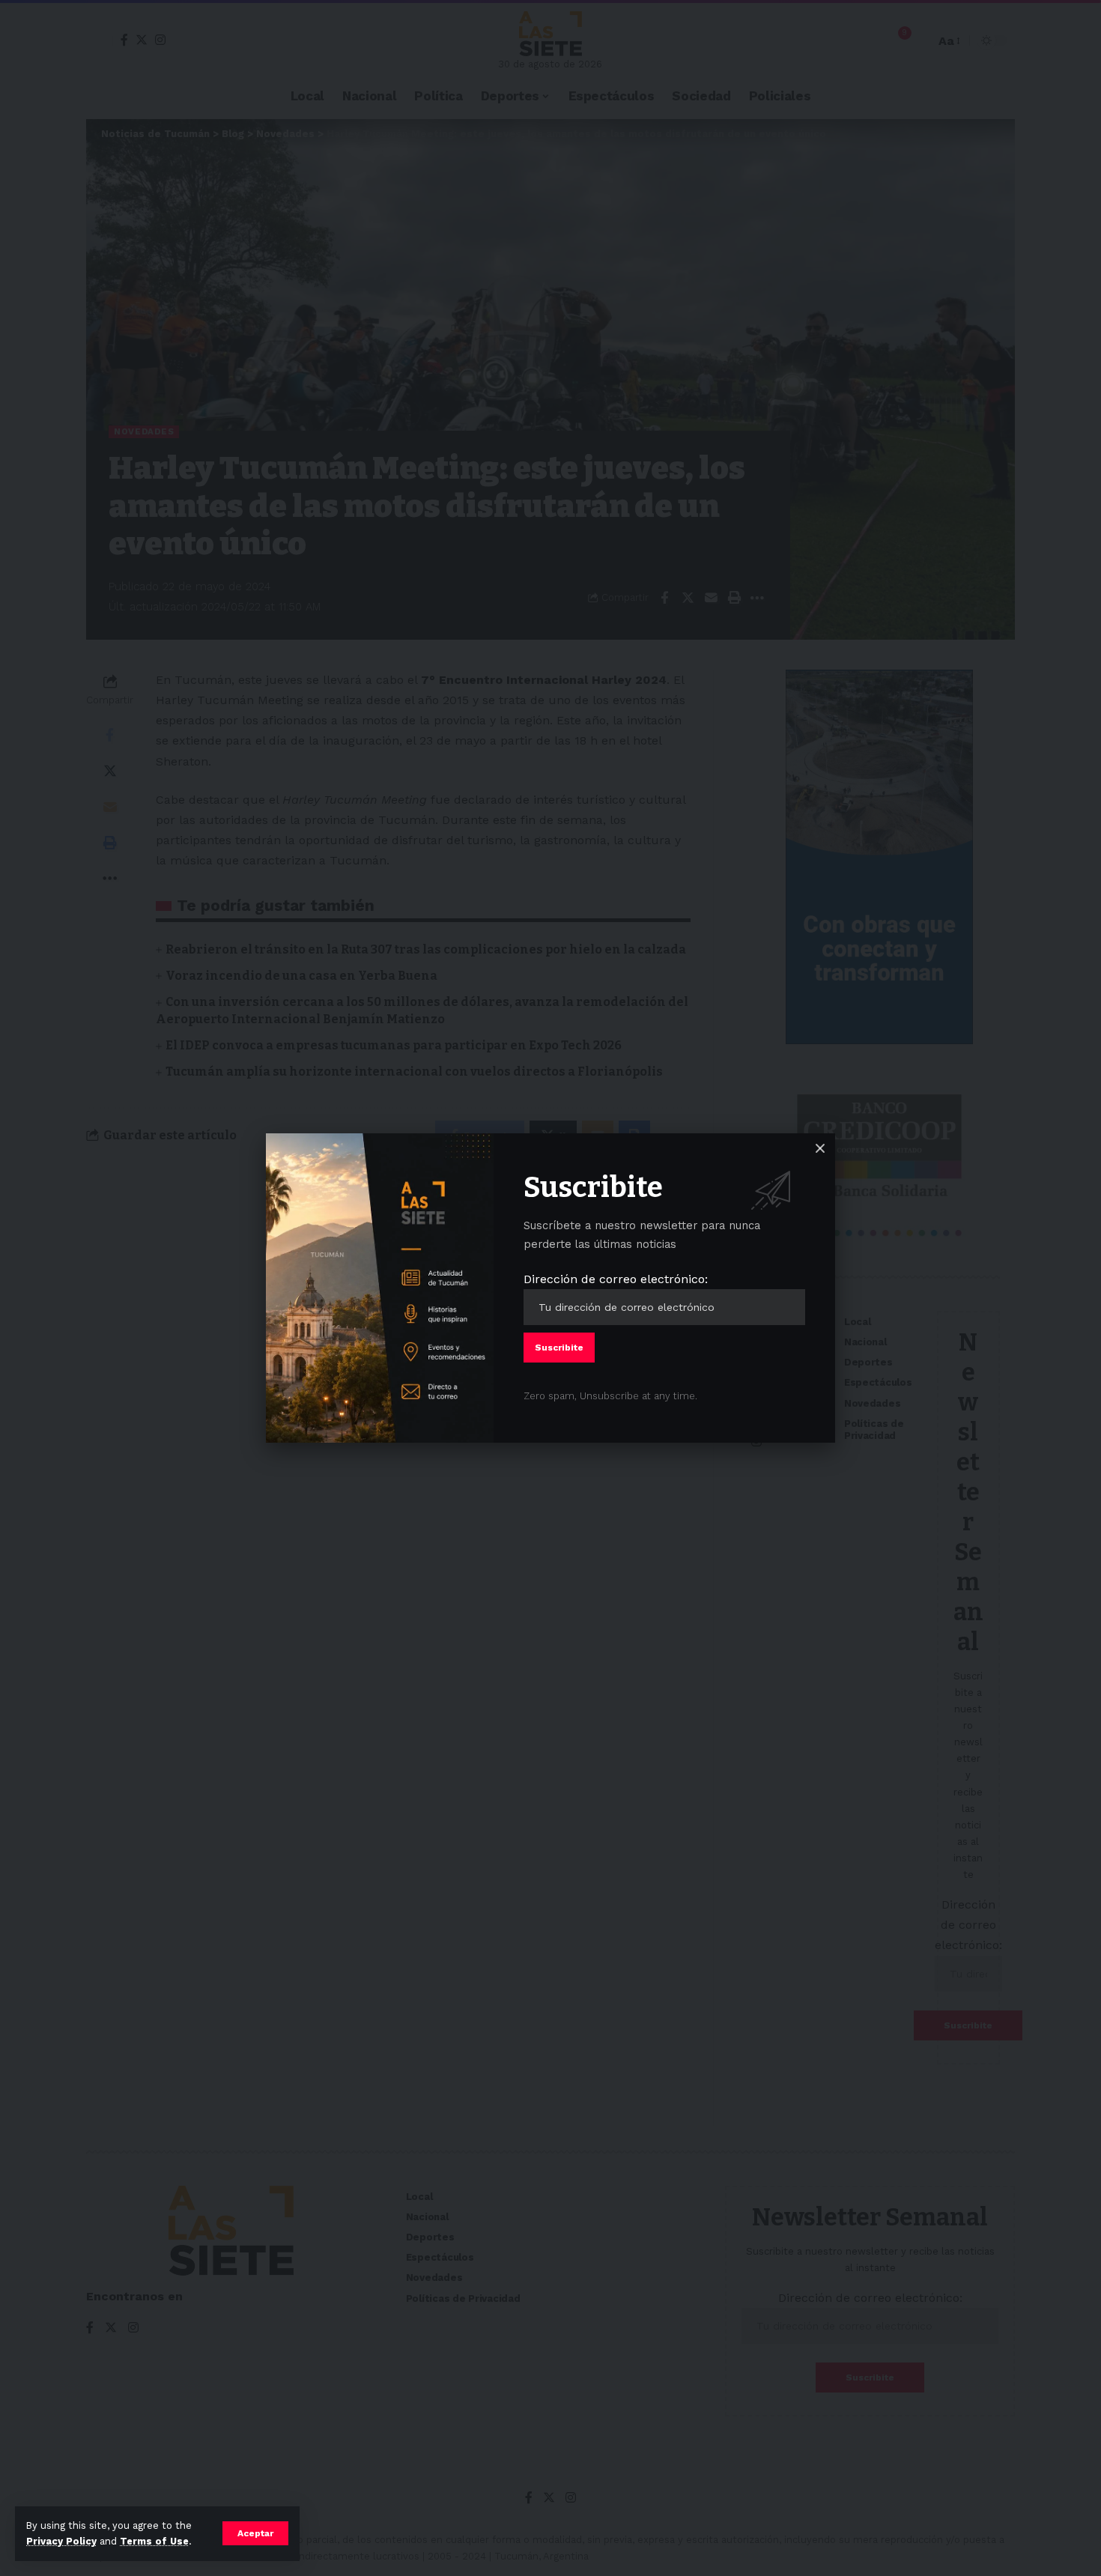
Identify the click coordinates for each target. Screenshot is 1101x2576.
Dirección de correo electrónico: (616, 1279)
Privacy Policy (61, 2541)
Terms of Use (154, 2541)
